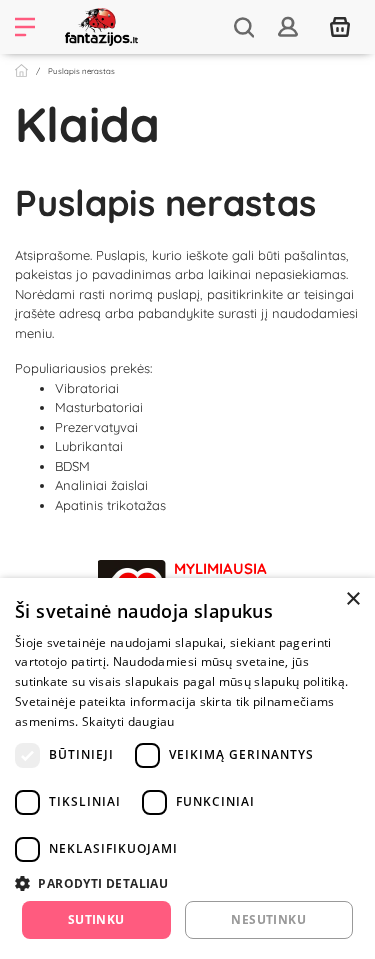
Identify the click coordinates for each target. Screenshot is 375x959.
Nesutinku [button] (268, 919)
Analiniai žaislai (101, 485)
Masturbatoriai (99, 407)
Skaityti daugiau (128, 721)
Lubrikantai (89, 446)
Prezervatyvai (96, 427)
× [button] (352, 599)
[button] (187, 883)
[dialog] (187, 768)
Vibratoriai (87, 388)
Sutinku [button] (96, 919)
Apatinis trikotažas (110, 505)
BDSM (72, 466)
